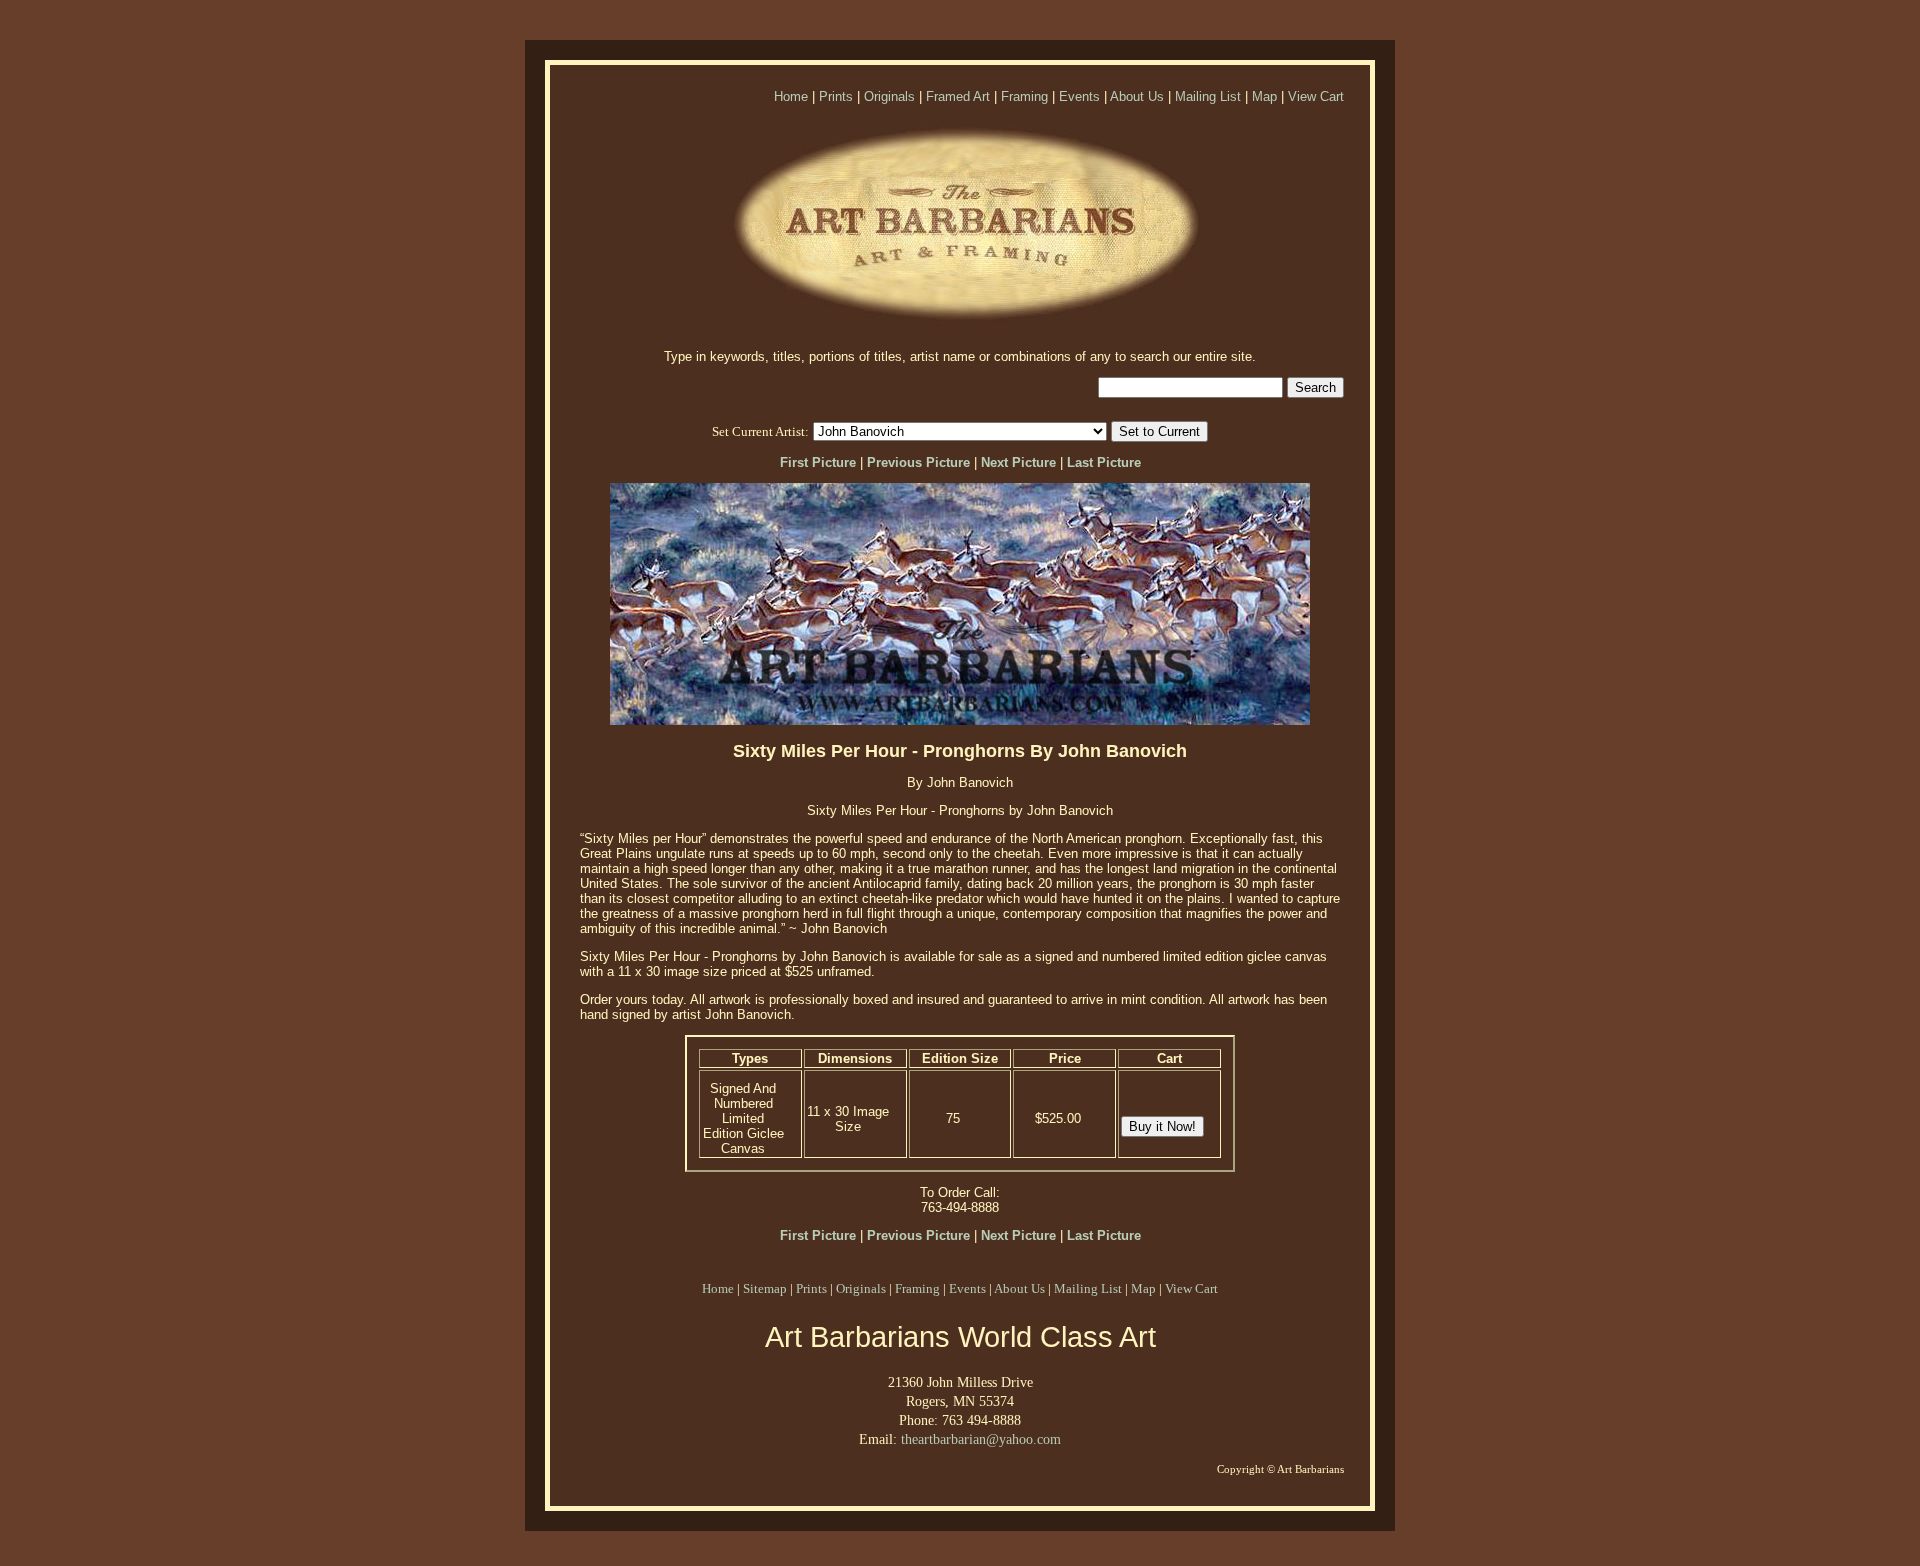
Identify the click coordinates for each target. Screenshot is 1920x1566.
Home (791, 96)
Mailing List (1208, 96)
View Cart (1316, 96)
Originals (889, 96)
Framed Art (958, 96)
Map (1264, 96)
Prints (836, 96)
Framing (1024, 96)
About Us (1137, 96)
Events (1079, 96)
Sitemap (765, 1288)
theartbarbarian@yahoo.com (981, 1439)
